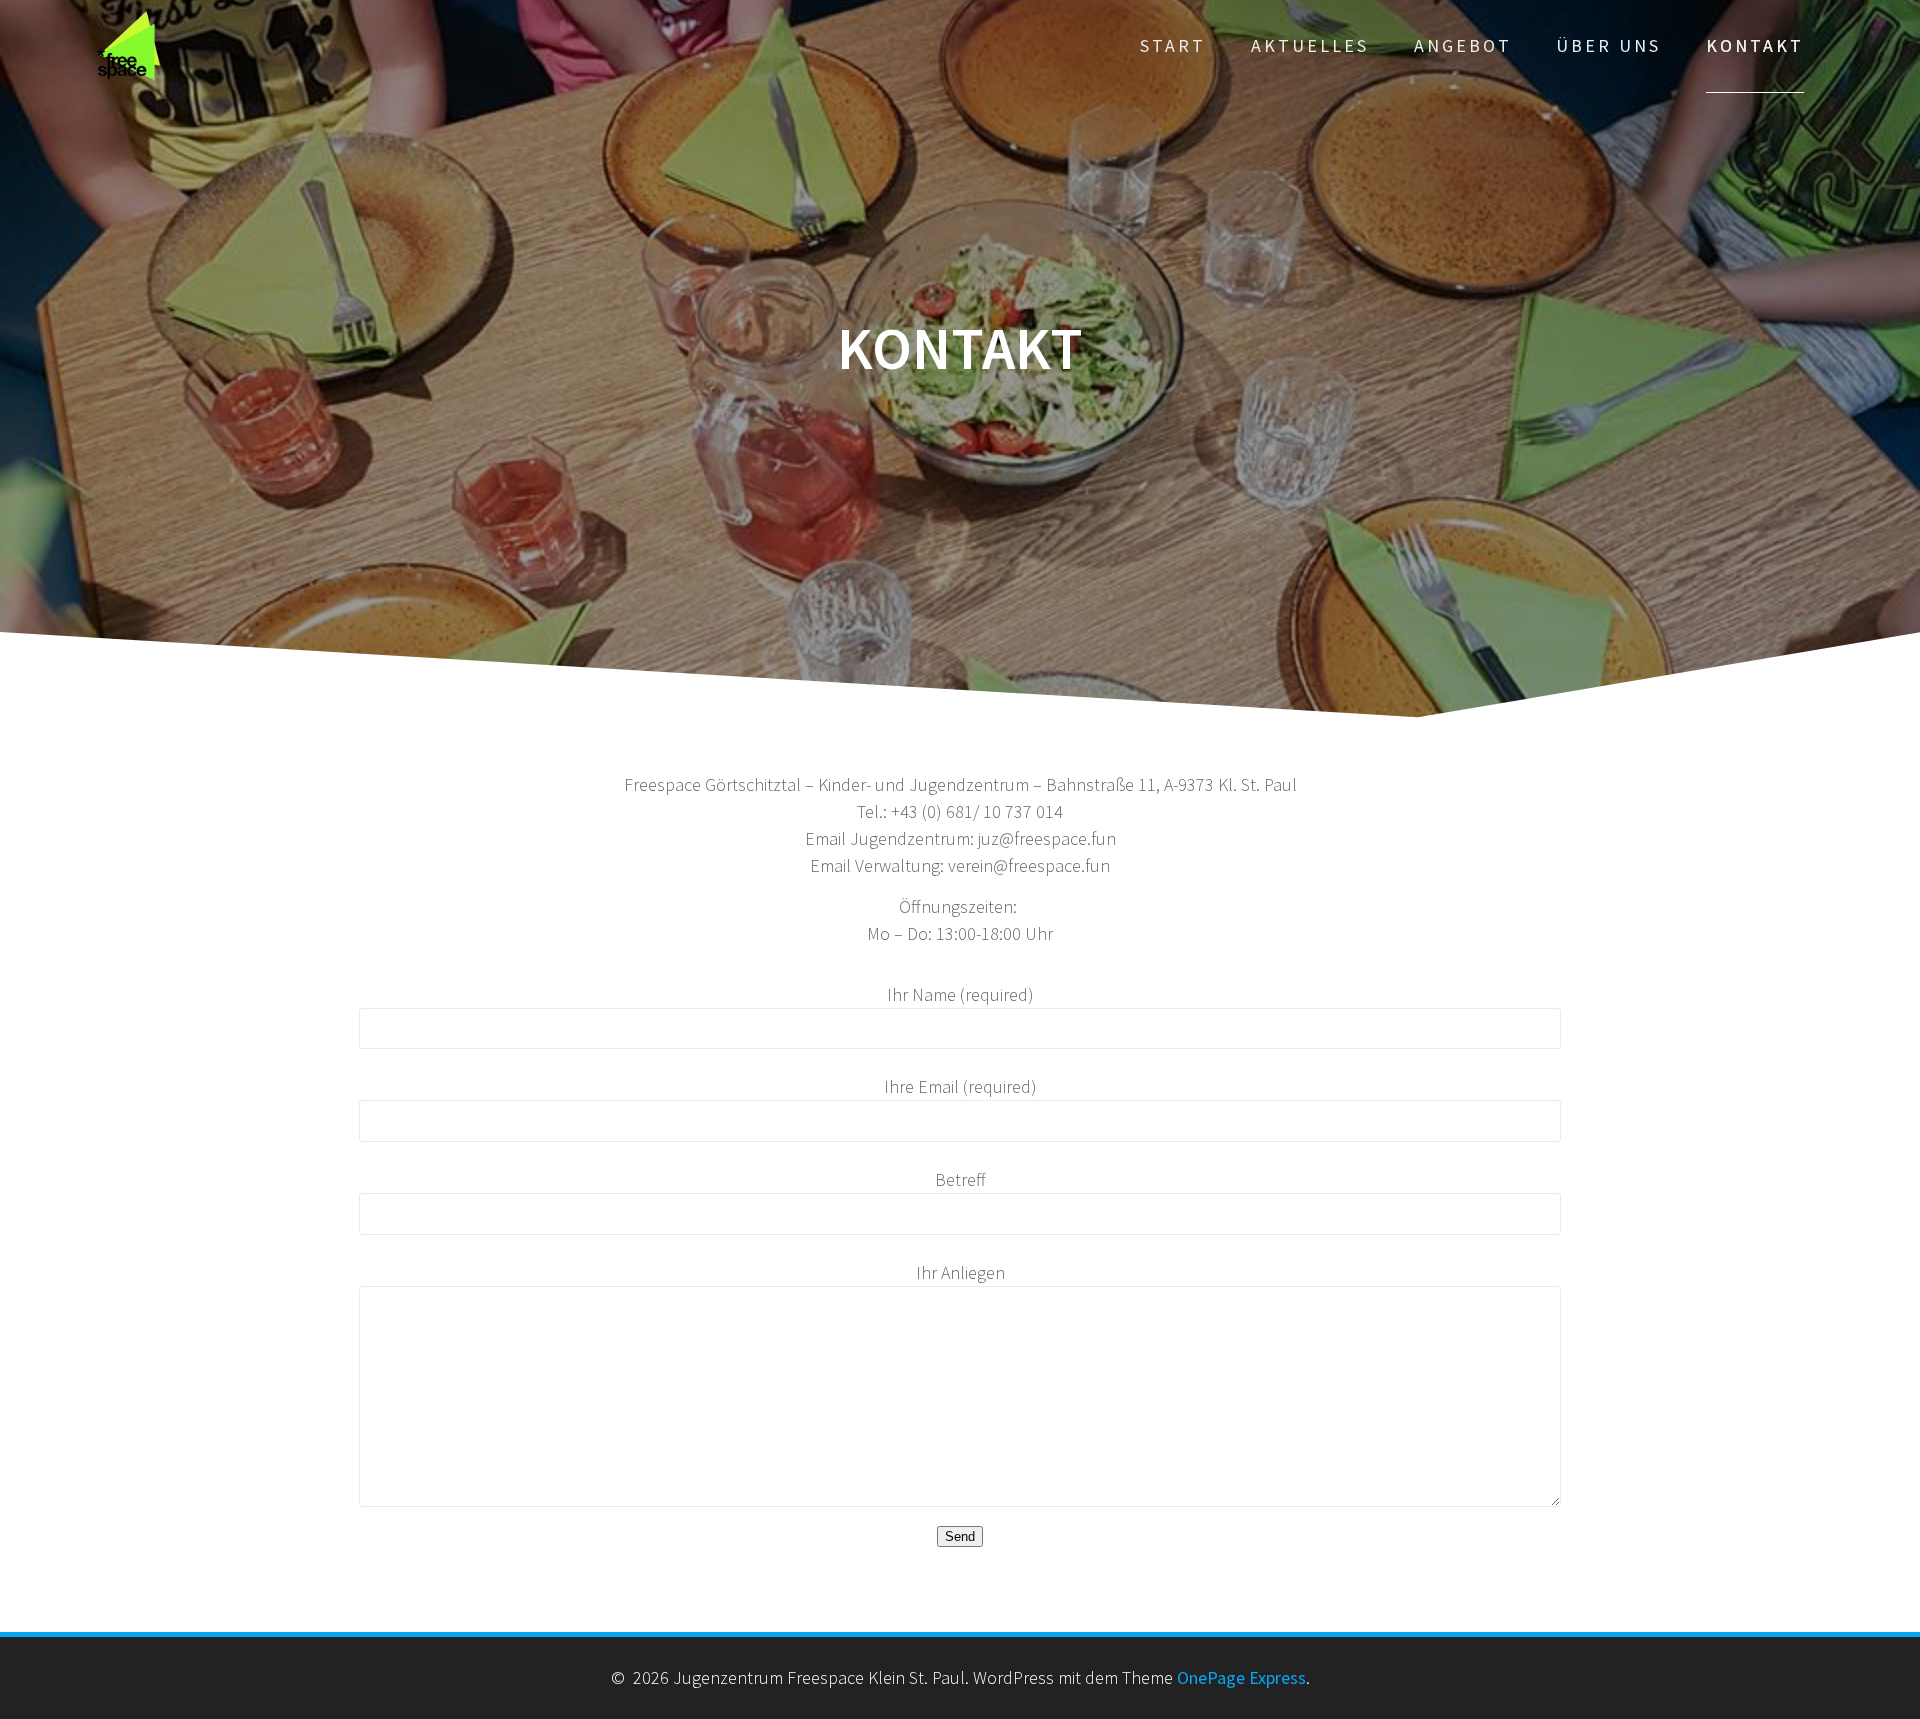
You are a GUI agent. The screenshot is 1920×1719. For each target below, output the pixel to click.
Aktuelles (1310, 45)
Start (1173, 45)
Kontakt (1755, 45)
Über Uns (1608, 45)
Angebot (1463, 45)
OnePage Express (1241, 1677)
